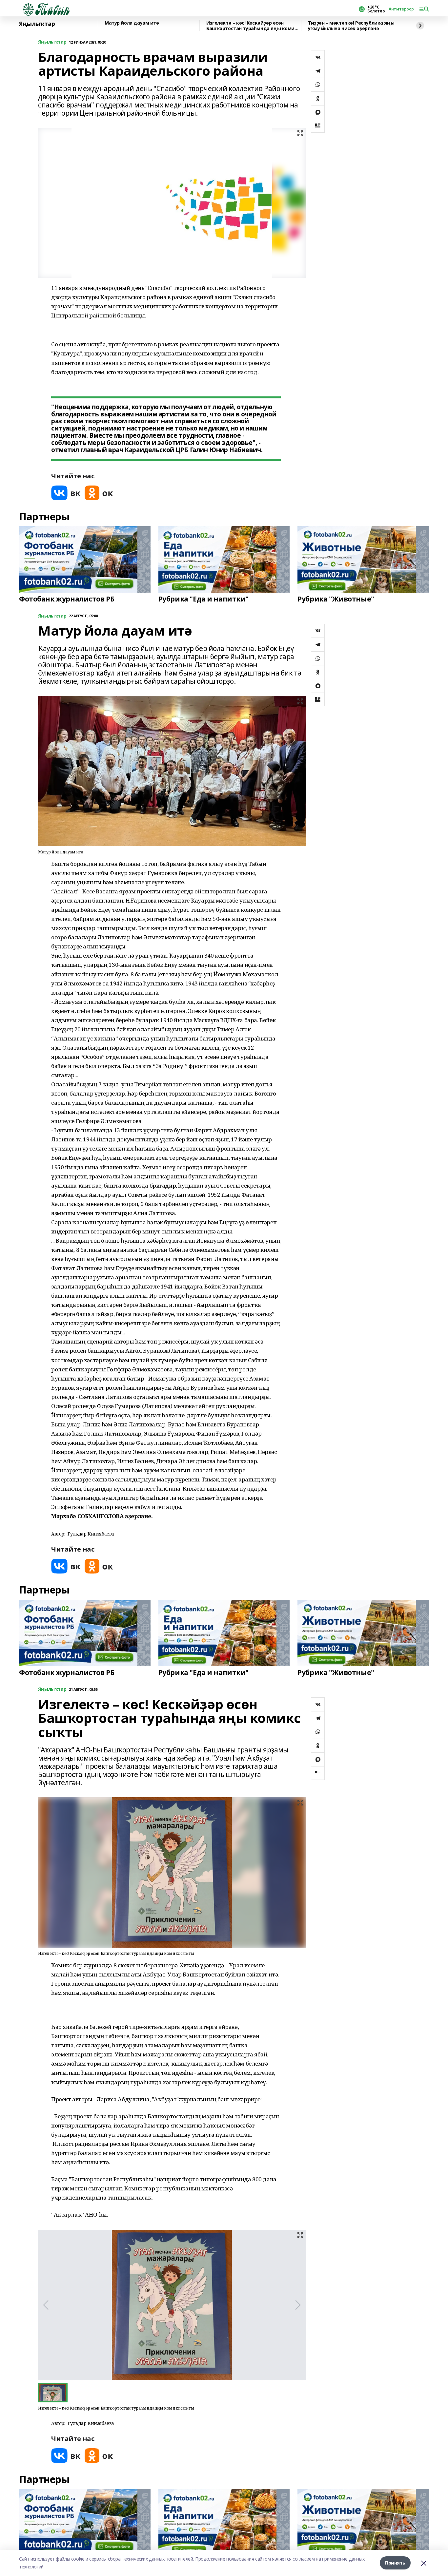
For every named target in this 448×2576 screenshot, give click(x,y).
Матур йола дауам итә (132, 23)
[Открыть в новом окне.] (66, 493)
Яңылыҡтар (37, 24)
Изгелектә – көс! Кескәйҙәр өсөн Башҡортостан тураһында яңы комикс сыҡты (253, 26)
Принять (395, 2563)
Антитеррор (401, 9)
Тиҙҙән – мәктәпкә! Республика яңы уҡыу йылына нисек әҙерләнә (351, 26)
